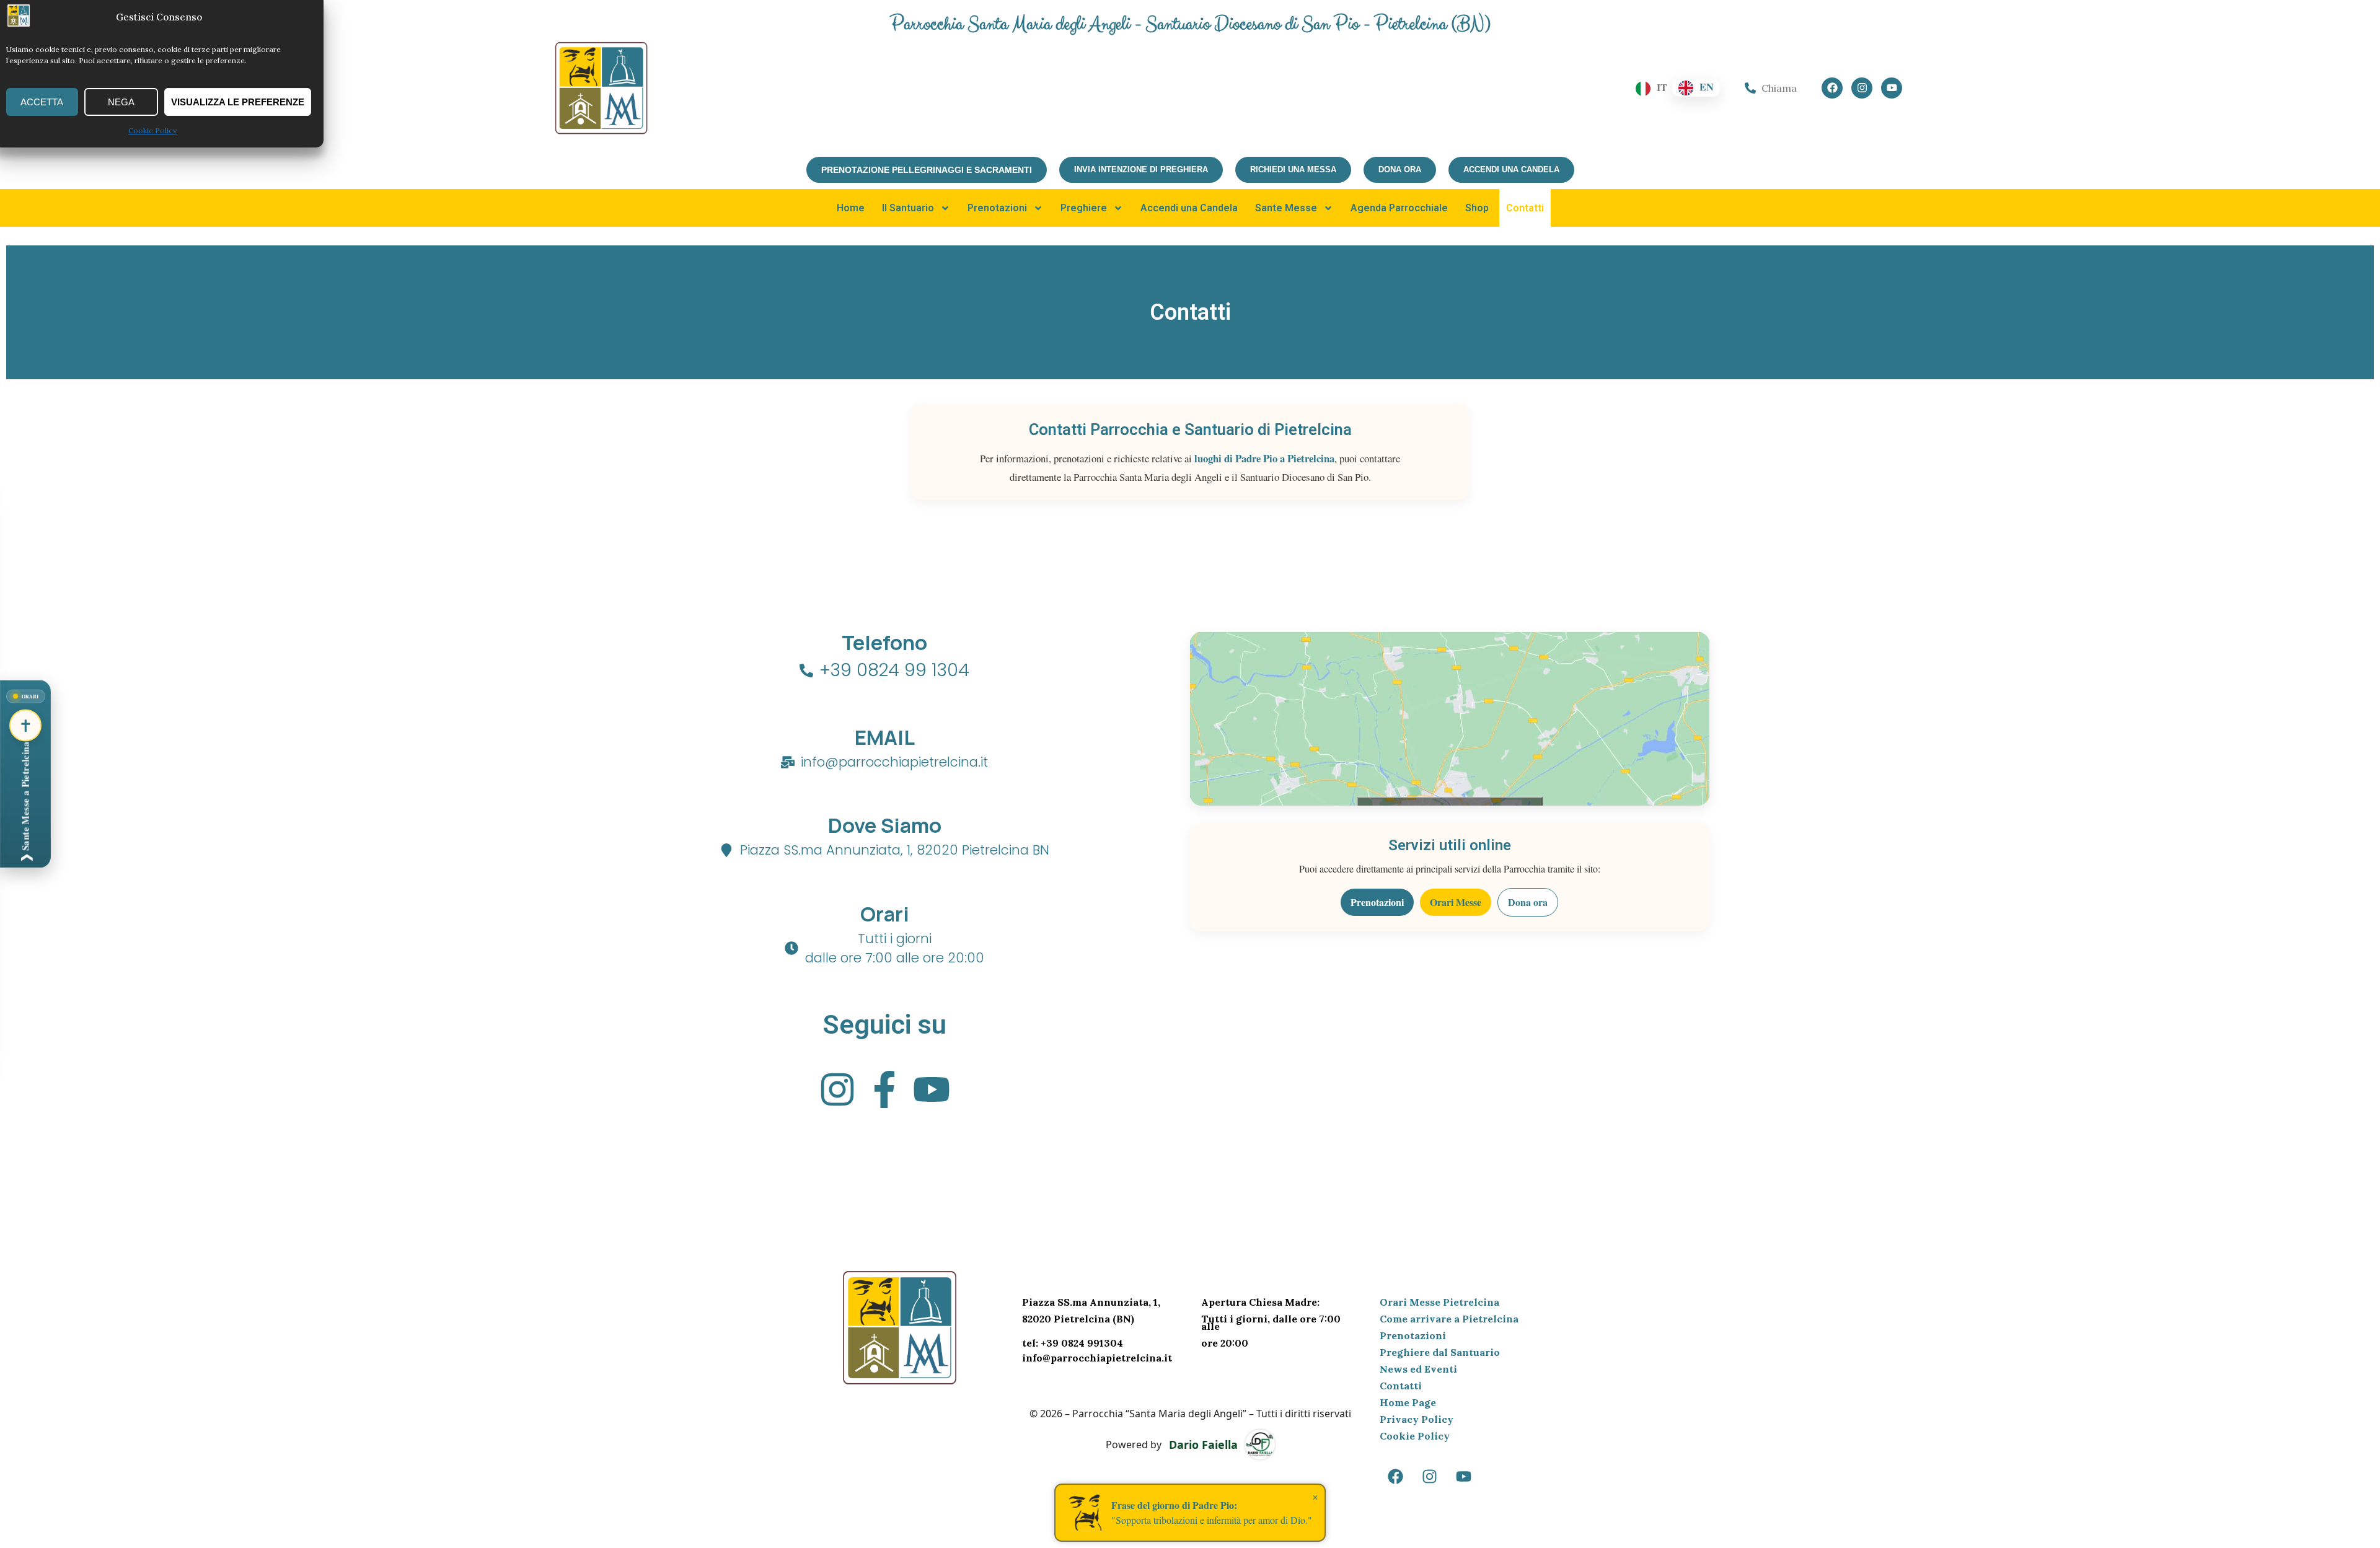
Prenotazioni (997, 208)
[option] (1696, 88)
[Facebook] (1832, 88)
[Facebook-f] (884, 1089)
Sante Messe (1286, 208)
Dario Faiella (1203, 1445)
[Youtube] (1892, 88)
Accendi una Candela (1189, 208)
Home (851, 208)
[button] (25, 774)
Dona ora (1528, 902)
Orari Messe (1456, 902)
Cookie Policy (152, 130)
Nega (121, 102)
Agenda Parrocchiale (1399, 208)
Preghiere (1084, 208)
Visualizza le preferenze (238, 102)
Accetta (42, 102)
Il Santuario (908, 208)
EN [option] (1707, 86)
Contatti (1525, 208)
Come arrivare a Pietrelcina (1449, 1319)
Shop (1477, 208)
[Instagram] (1862, 88)
